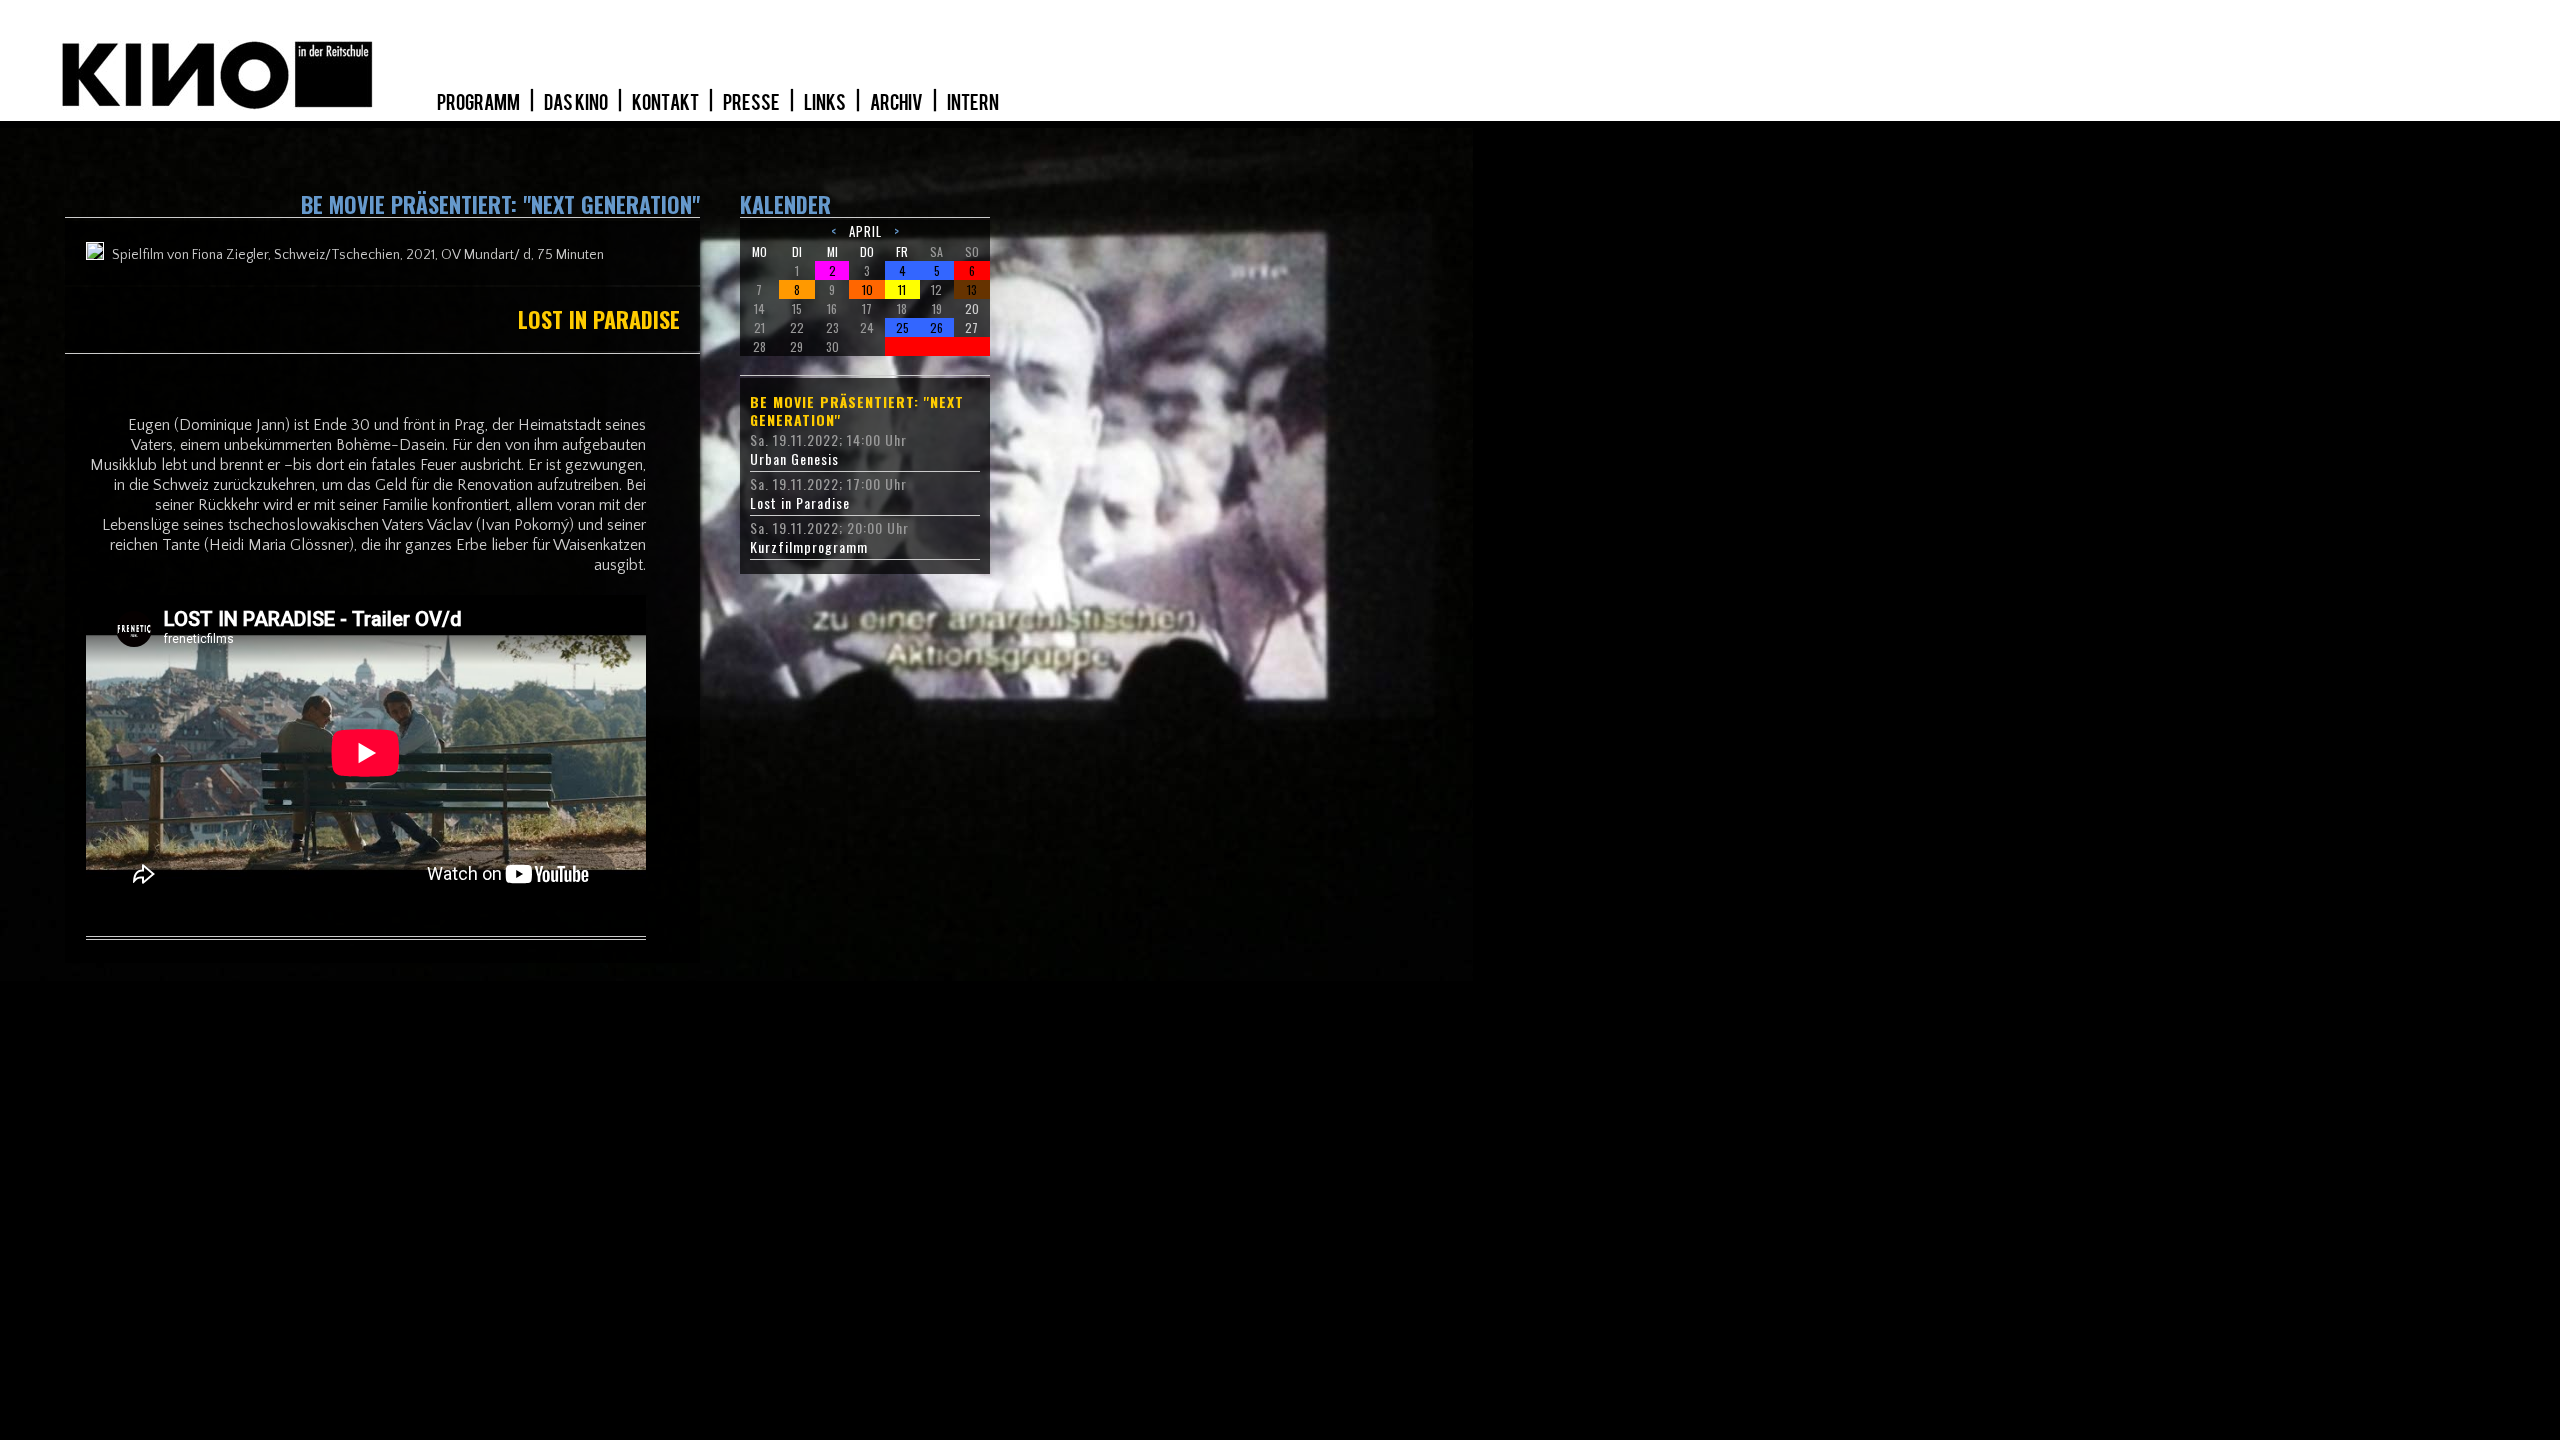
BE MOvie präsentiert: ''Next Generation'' (857, 411)
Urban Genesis (794, 459)
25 (902, 327)
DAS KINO (577, 103)
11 (902, 289)
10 (867, 289)
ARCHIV (897, 103)
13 (972, 289)
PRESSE (752, 103)
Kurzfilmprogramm (809, 547)
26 (936, 327)
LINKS (826, 103)
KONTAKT (666, 103)
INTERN (973, 103)
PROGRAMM (479, 103)
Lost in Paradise (800, 503)
